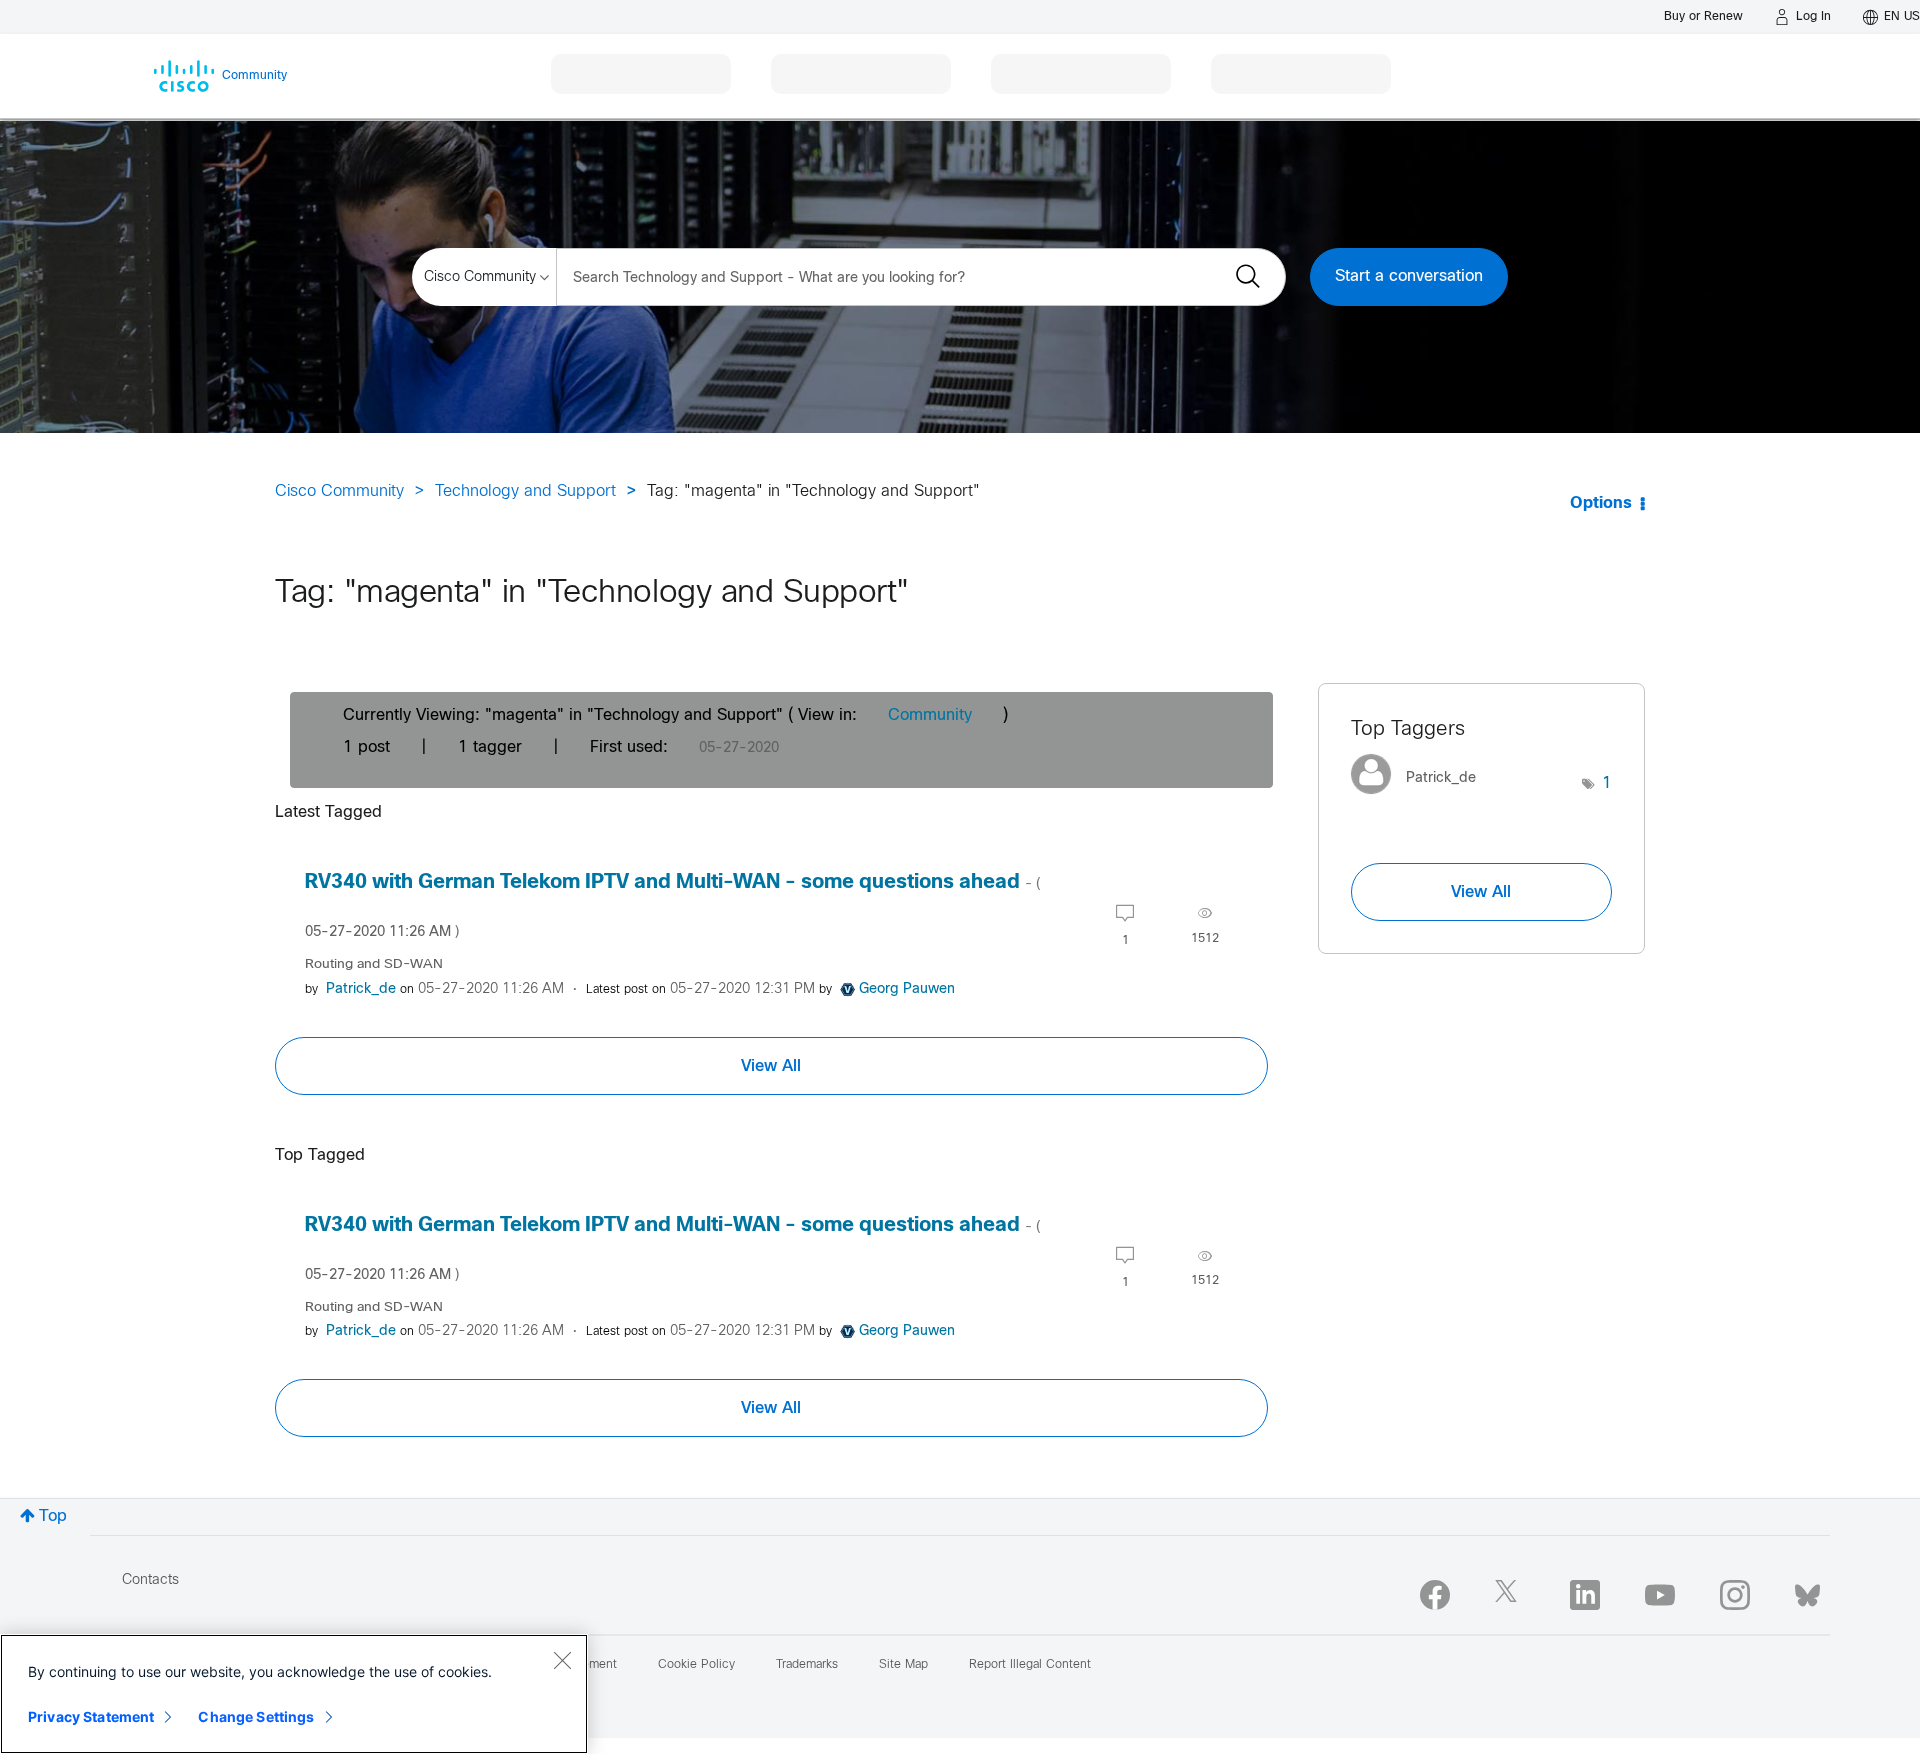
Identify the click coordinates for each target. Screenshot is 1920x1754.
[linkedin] (1585, 1595)
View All (771, 1066)
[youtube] (1660, 1595)
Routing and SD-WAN (374, 964)
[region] (294, 1694)
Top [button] (53, 1516)
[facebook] (1435, 1595)
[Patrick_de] (1421, 799)
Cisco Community (339, 491)
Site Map (903, 1665)
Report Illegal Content (1030, 1665)
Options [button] (1601, 503)
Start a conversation (1409, 276)
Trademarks (807, 1665)
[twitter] (1510, 1595)
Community (930, 715)
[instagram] (1735, 1595)
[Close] (562, 1660)
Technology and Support (525, 491)
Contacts (150, 1580)
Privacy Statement (91, 1716)
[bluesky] (1807, 1591)
